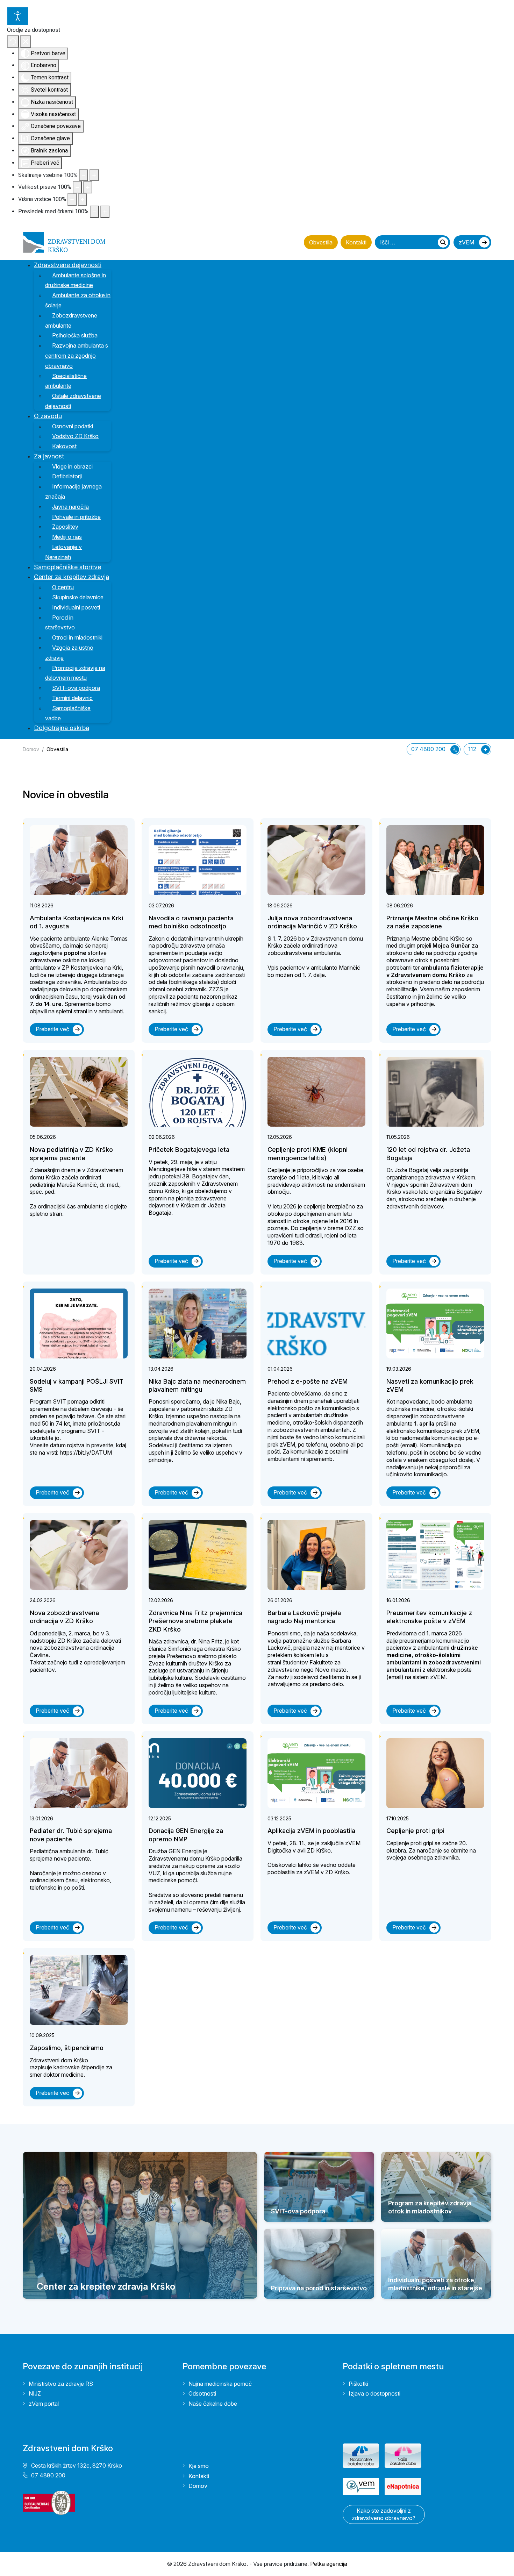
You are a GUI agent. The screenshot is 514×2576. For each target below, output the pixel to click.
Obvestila (321, 242)
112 (473, 749)
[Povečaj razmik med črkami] (105, 212)
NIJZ (35, 2393)
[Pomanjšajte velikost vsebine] (84, 175)
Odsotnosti (202, 2393)
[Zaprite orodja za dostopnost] (26, 41)
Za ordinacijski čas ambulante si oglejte (78, 1206)
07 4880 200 (429, 749)
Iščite (443, 242)
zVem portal (44, 2404)
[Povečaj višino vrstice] (83, 199)
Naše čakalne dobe (213, 2404)
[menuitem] (72, 265)
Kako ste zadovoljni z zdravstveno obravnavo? (384, 2514)
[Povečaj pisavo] (88, 187)
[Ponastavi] (13, 41)
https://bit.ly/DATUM (86, 1453)
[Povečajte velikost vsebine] (94, 175)
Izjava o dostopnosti (374, 2393)
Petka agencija (329, 2564)
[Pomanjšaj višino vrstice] (72, 199)
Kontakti (356, 242)
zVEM (467, 242)
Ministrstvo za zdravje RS (61, 2384)
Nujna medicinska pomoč (220, 2384)
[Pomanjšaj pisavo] (77, 187)
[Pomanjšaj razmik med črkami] (94, 212)
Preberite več (52, 1029)
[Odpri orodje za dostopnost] (18, 16)
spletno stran (46, 1214)
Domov (198, 2486)
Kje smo (199, 2466)
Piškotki (358, 2384)
